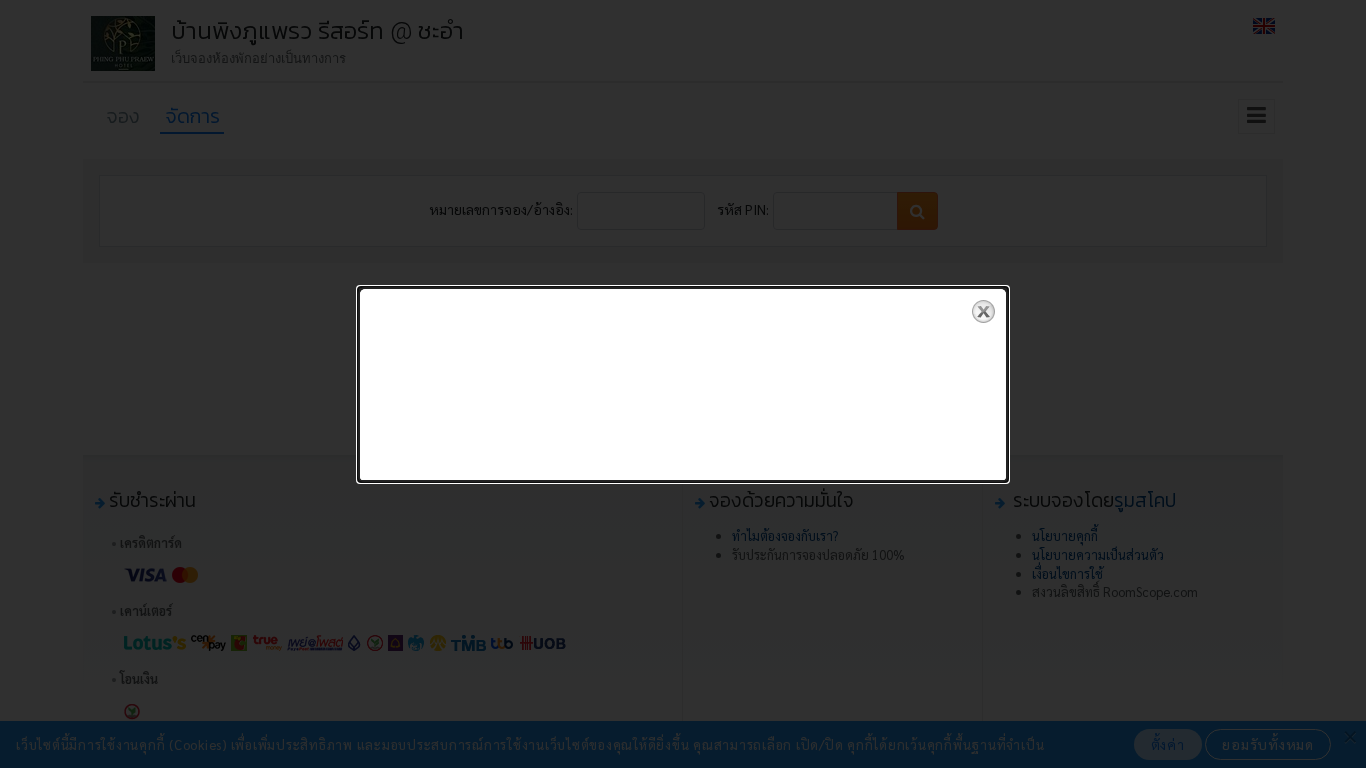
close (983, 311)
